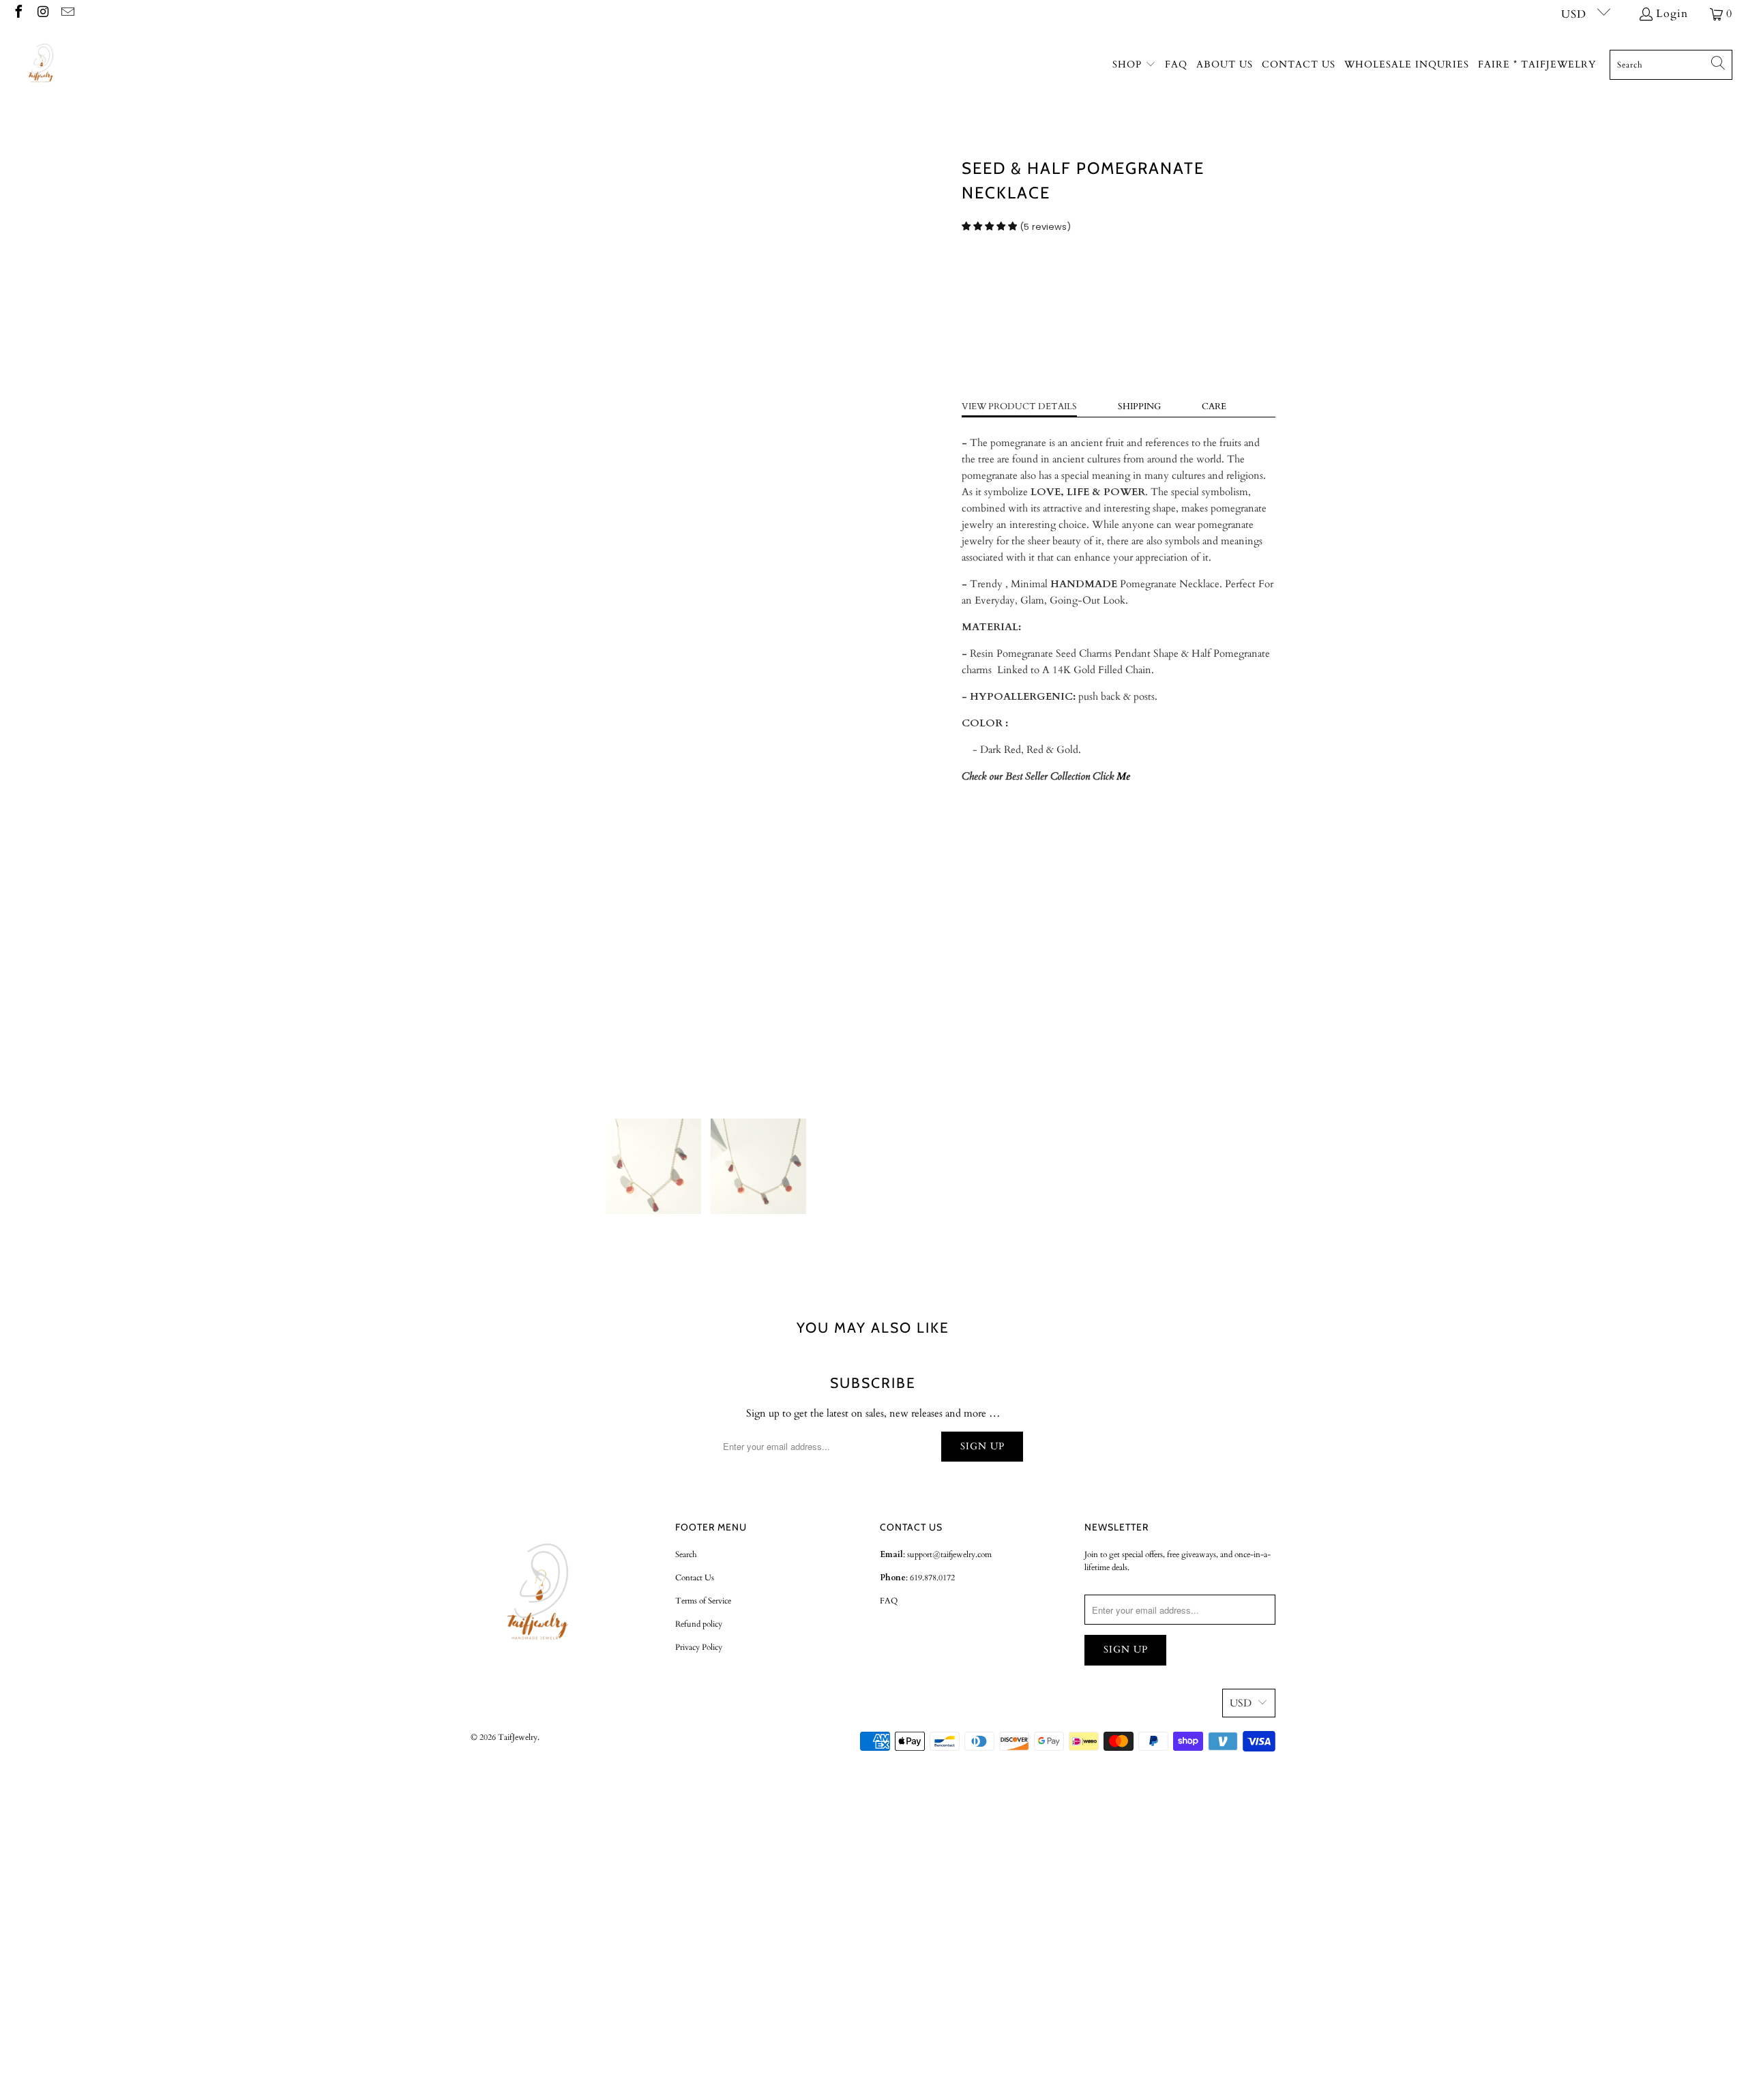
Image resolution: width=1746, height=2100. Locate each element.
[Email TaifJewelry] (67, 14)
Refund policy (699, 1624)
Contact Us (695, 1578)
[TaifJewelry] (43, 65)
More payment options (1199, 370)
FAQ (889, 1601)
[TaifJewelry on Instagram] (42, 14)
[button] (1134, 65)
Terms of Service (703, 1601)
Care (1214, 406)
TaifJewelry (518, 1737)
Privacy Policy (699, 1647)
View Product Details (1019, 406)
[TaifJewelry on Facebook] (18, 14)
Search (686, 1554)
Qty (970, 272)
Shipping (1139, 406)
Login (1672, 14)
